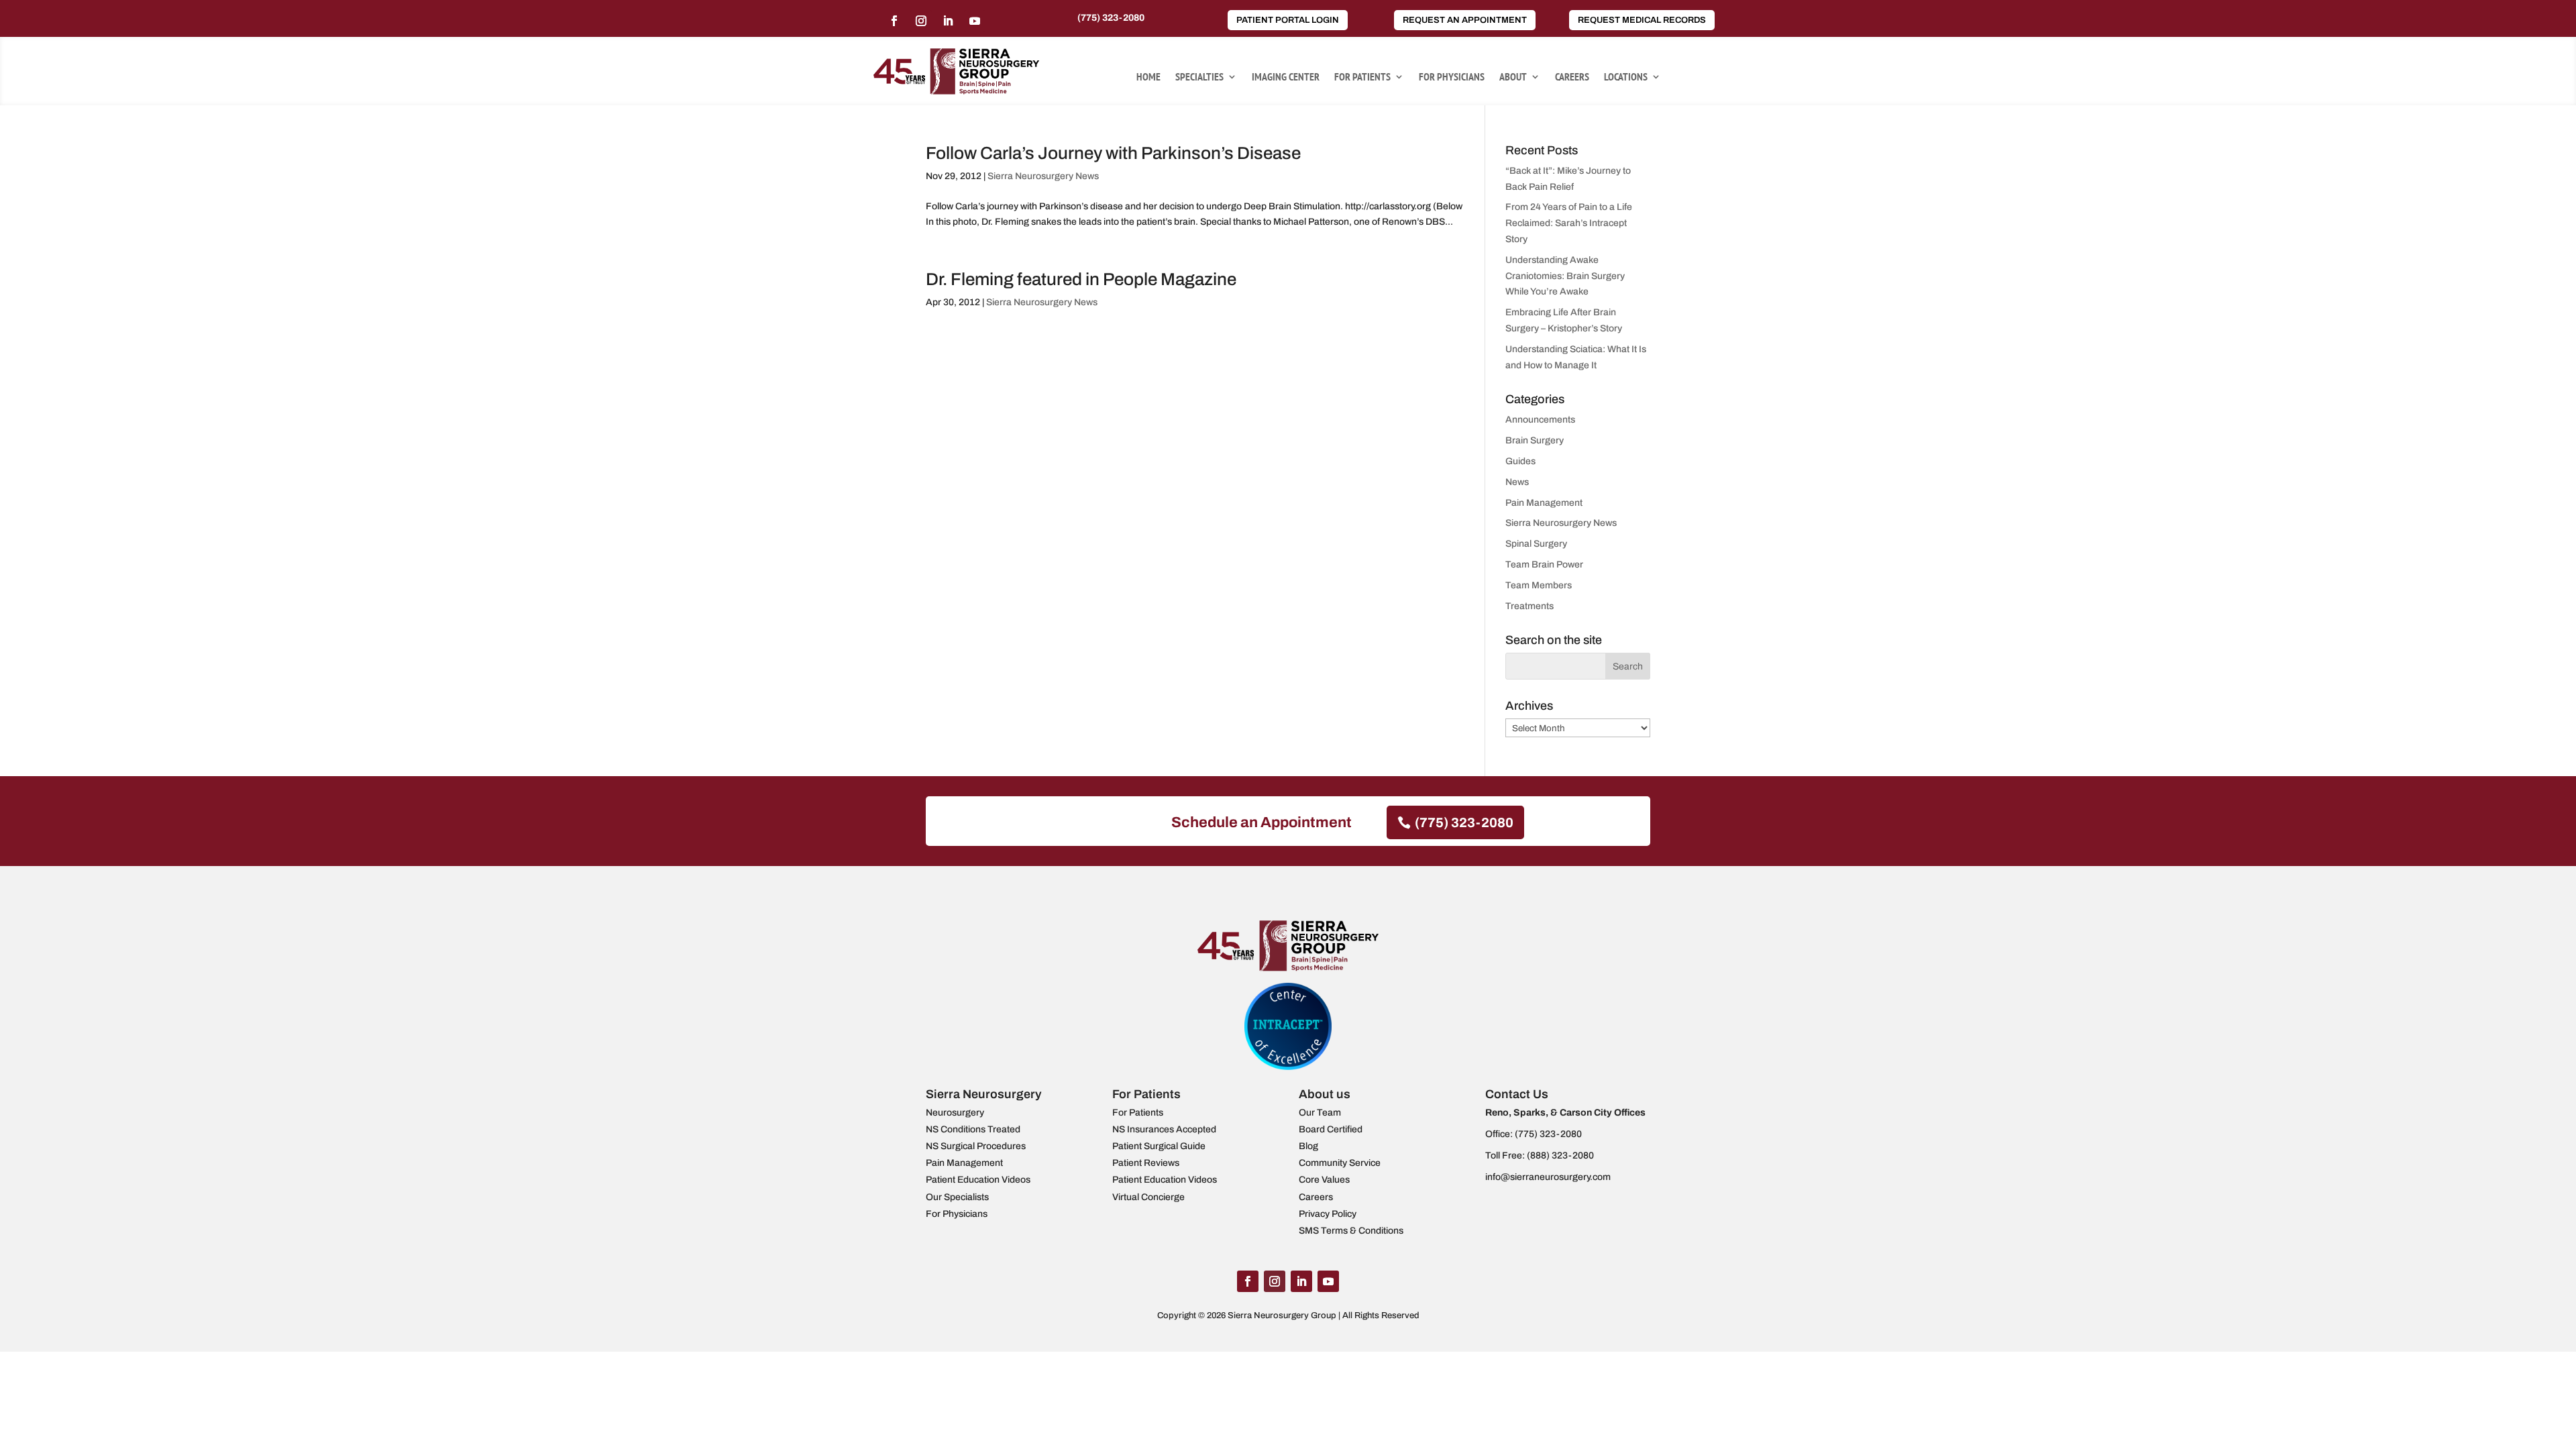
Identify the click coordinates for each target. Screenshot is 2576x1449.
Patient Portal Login (1288, 20)
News (1517, 482)
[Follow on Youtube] (975, 21)
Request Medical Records (1642, 20)
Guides (1520, 461)
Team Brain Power (1544, 565)
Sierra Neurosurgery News (1043, 176)
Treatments (1529, 606)
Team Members (1539, 585)
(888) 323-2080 (1560, 1156)
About (1513, 77)
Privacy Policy (1328, 1214)
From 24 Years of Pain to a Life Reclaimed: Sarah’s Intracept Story (1569, 223)
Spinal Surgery (1536, 544)
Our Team (1320, 1113)
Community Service (1340, 1163)
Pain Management (1544, 503)
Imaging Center (1286, 77)
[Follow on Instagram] (921, 21)
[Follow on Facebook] (894, 21)
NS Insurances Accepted (1164, 1129)
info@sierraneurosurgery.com (1548, 1177)
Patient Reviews (1146, 1163)
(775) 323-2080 (1111, 18)
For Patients (1362, 77)
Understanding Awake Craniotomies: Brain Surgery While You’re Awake (1565, 276)
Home (1148, 77)
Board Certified (1331, 1129)
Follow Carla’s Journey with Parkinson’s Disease (1113, 153)
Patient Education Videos (978, 1180)
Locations (1626, 77)
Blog (1308, 1146)
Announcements (1540, 420)
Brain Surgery (1535, 440)
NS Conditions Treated (973, 1129)
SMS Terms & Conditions (1351, 1231)
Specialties (1199, 77)
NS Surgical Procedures (976, 1146)
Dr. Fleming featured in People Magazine (1081, 279)
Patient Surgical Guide (1159, 1146)
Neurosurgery (955, 1113)
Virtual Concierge (1148, 1197)
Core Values (1324, 1180)
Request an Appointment (1465, 20)
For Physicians (1452, 77)
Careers (1572, 77)
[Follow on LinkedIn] (948, 21)
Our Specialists (957, 1197)
